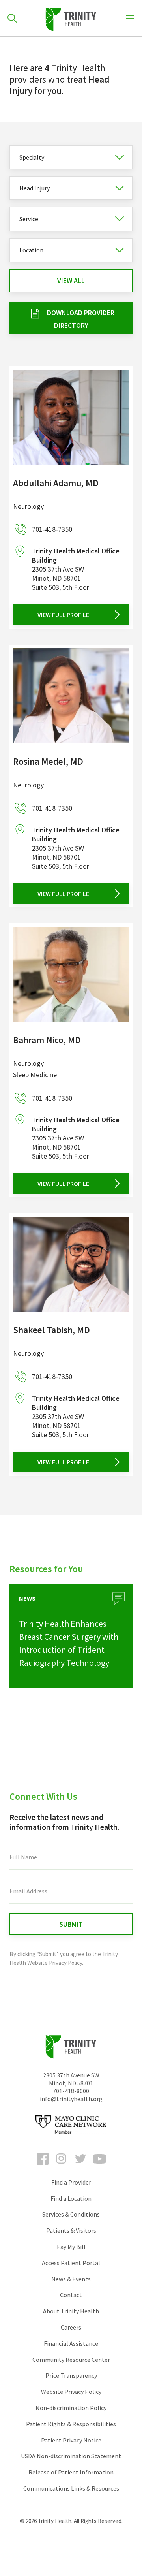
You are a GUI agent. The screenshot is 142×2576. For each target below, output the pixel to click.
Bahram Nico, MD (47, 1040)
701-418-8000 (71, 2091)
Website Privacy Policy (71, 2392)
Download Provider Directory (81, 319)
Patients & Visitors (71, 2230)
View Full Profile (63, 615)
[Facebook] (43, 2166)
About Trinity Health (71, 2311)
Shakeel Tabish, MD (51, 1330)
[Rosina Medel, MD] (71, 696)
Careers (71, 2327)
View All (71, 281)
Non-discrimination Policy (71, 2408)
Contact (71, 2295)
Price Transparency (71, 2375)
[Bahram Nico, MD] (71, 974)
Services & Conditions (71, 2214)
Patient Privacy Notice (71, 2440)
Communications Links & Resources (71, 2488)
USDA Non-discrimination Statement (71, 2456)
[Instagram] (62, 2166)
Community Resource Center (71, 2360)
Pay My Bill (71, 2247)
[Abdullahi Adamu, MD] (71, 417)
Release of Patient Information (71, 2472)
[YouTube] (99, 2166)
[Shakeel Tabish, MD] (71, 1264)
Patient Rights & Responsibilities (71, 2424)
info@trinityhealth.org (71, 2099)
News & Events (71, 2279)
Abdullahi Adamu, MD (56, 483)
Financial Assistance (71, 2343)
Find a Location (71, 2198)
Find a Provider (71, 2182)
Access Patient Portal (71, 2263)
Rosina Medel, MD (48, 761)
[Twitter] (80, 2166)
